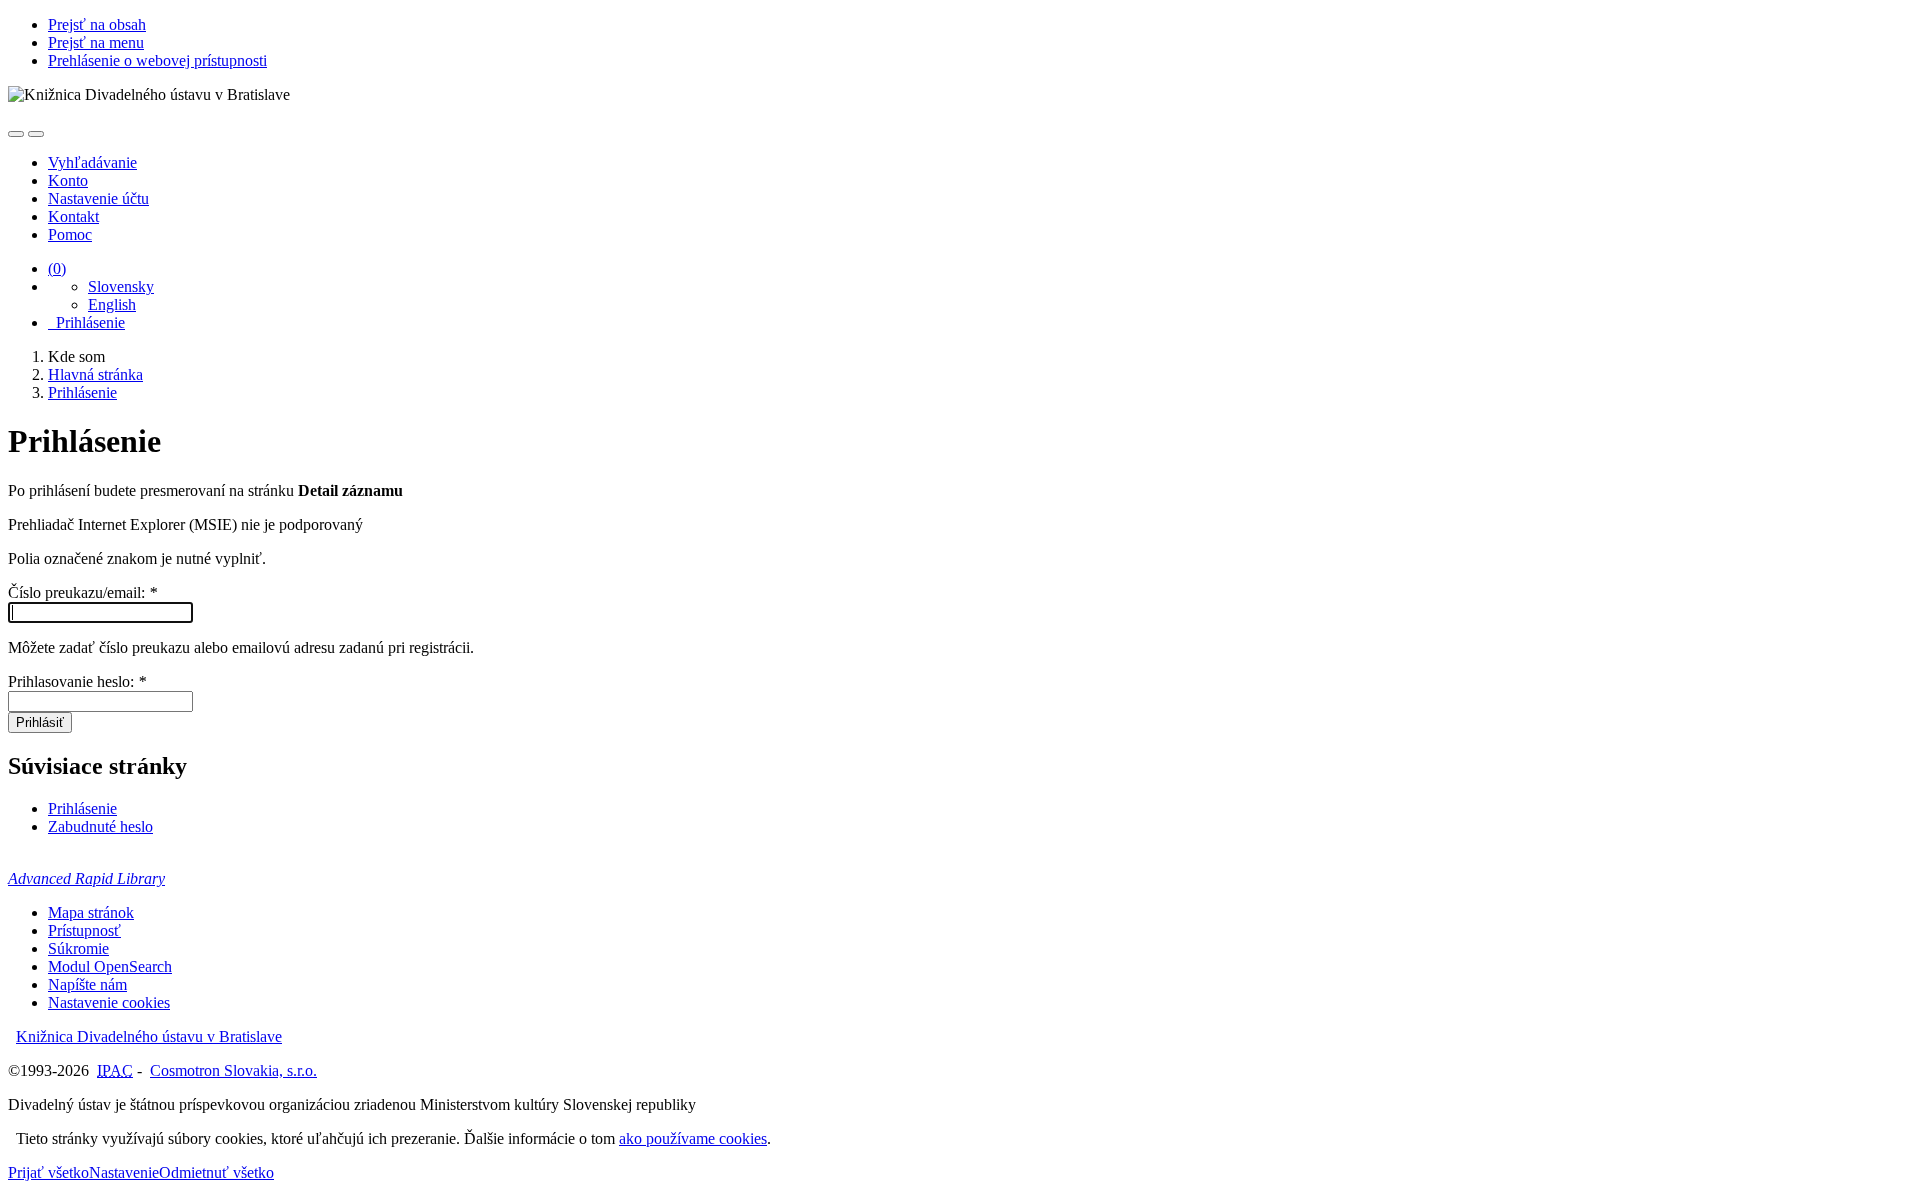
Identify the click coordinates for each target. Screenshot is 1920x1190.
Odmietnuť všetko (216, 1172)
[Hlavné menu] (36, 134)
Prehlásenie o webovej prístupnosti (157, 60)
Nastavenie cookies (109, 1002)
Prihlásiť (40, 722)
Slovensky (121, 286)
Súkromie (78, 948)
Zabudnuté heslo (100, 826)
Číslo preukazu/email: (82, 592)
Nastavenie (124, 1172)
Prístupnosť (84, 930)
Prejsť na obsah (97, 24)
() (57, 268)
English (112, 304)
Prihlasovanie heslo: (77, 681)
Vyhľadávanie (92, 162)
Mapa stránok (91, 912)
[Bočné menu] (16, 134)
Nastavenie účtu (98, 198)
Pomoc (70, 234)
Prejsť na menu (96, 42)
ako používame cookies (693, 1138)
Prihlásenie (86, 322)
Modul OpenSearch (110, 966)
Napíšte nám (87, 984)
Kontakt (73, 216)
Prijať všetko (48, 1172)
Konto (68, 180)
